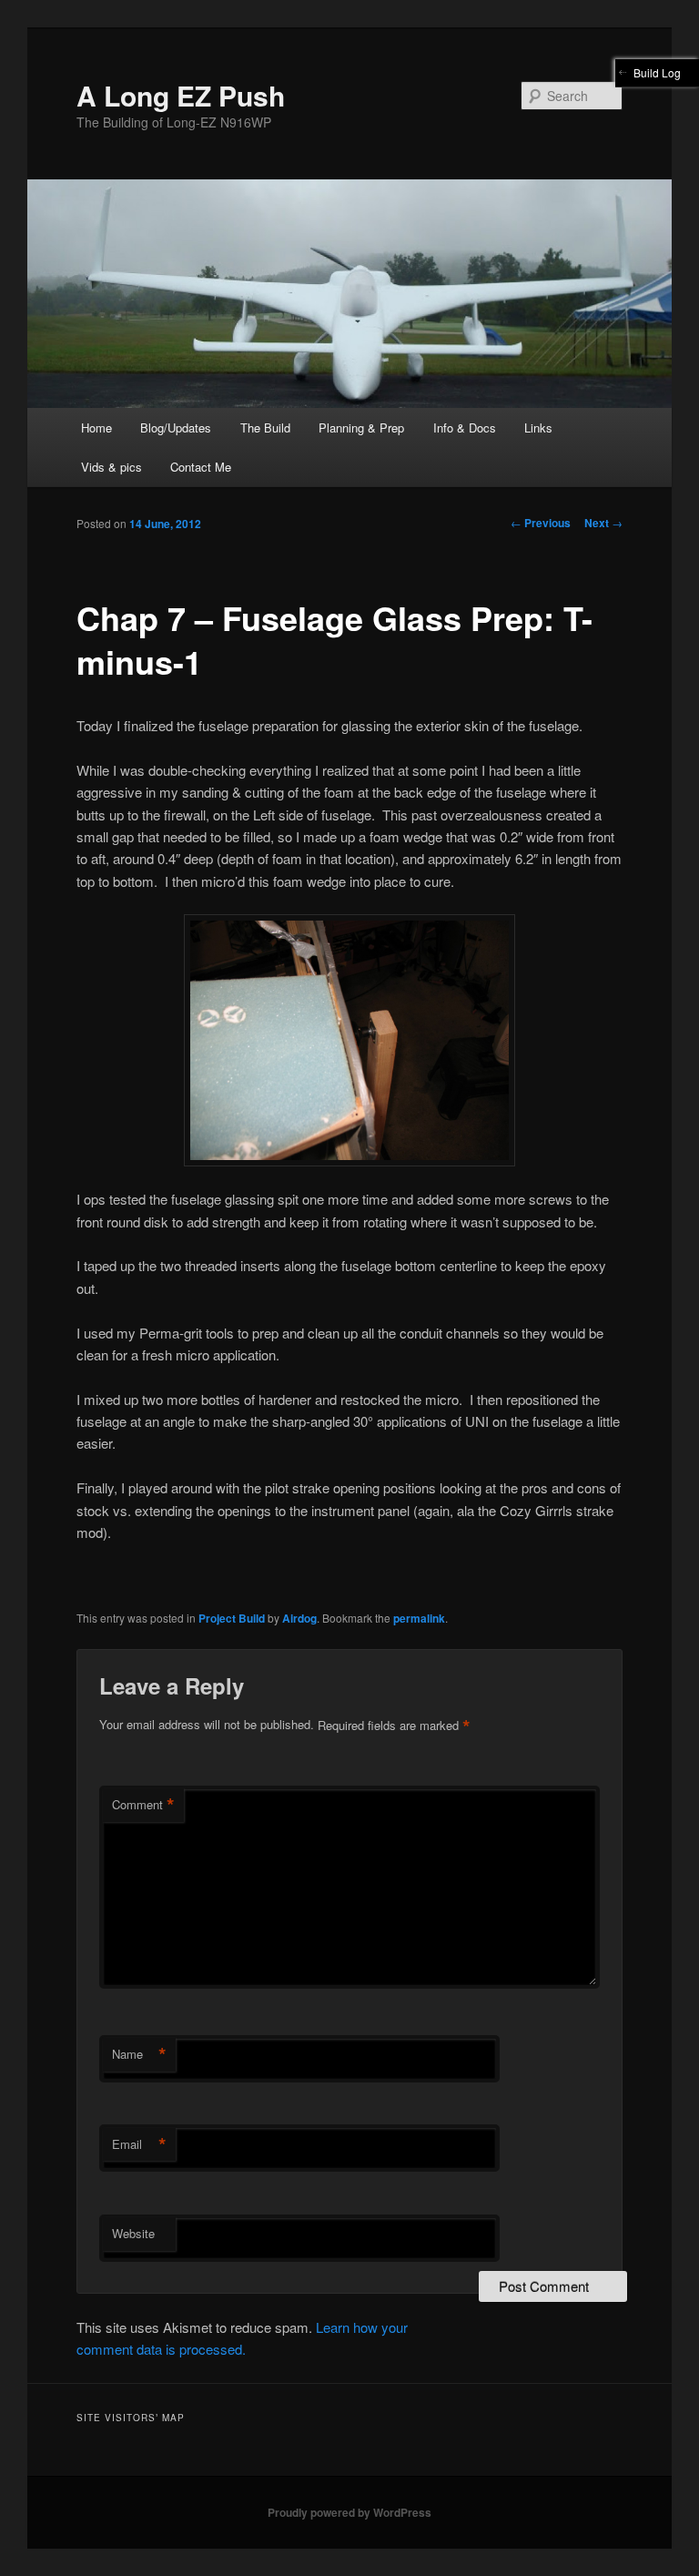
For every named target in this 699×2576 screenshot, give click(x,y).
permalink (419, 1618)
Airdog (299, 1618)
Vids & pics (111, 467)
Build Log (657, 72)
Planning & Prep (361, 428)
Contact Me (201, 467)
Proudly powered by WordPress (349, 2512)
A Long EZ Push (181, 95)
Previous (541, 523)
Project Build (232, 1618)
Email (139, 2144)
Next (603, 523)
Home (96, 428)
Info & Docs (465, 428)
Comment (143, 1805)
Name (139, 2054)
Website (133, 2233)
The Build (265, 428)
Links (538, 428)
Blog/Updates (176, 428)
